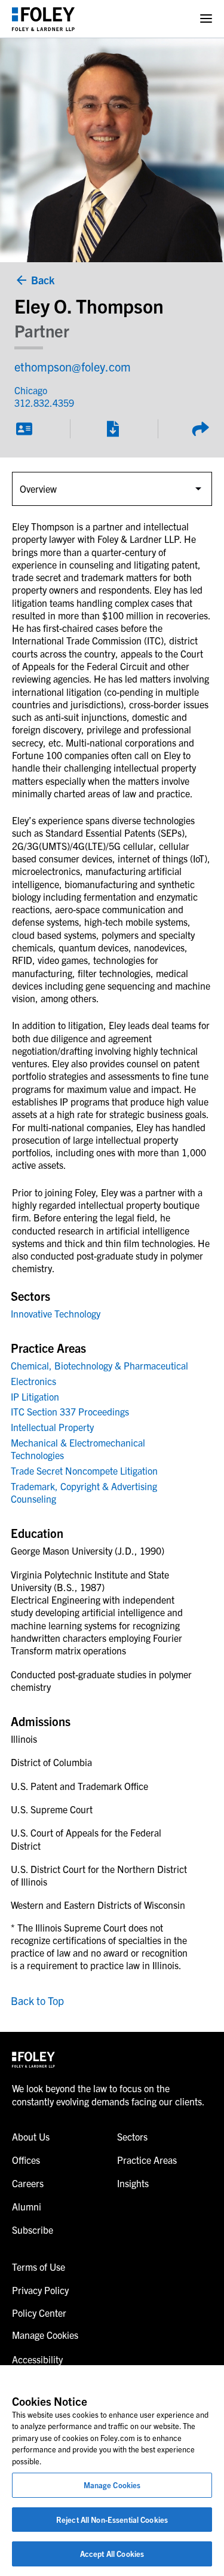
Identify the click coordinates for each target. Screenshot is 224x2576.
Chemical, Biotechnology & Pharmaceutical (99, 1365)
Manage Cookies (112, 2485)
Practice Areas (147, 2160)
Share (200, 429)
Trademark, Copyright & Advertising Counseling (84, 1492)
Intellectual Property (52, 1427)
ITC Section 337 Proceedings (70, 1411)
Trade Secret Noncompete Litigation (84, 1470)
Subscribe (33, 2230)
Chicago (31, 390)
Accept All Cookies (112, 2554)
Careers (28, 2183)
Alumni (27, 2206)
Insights (133, 2183)
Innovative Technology (56, 1313)
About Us (31, 2136)
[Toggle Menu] (206, 19)
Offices (26, 2160)
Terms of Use (39, 2267)
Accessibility (37, 2359)
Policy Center (39, 2313)
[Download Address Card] (24, 429)
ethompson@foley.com (73, 366)
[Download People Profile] (112, 429)
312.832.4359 (44, 403)
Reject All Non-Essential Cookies (112, 2520)
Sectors (132, 2136)
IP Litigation (35, 1396)
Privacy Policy (40, 2290)
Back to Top (37, 2001)
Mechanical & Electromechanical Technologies (78, 1449)
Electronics (33, 1381)
